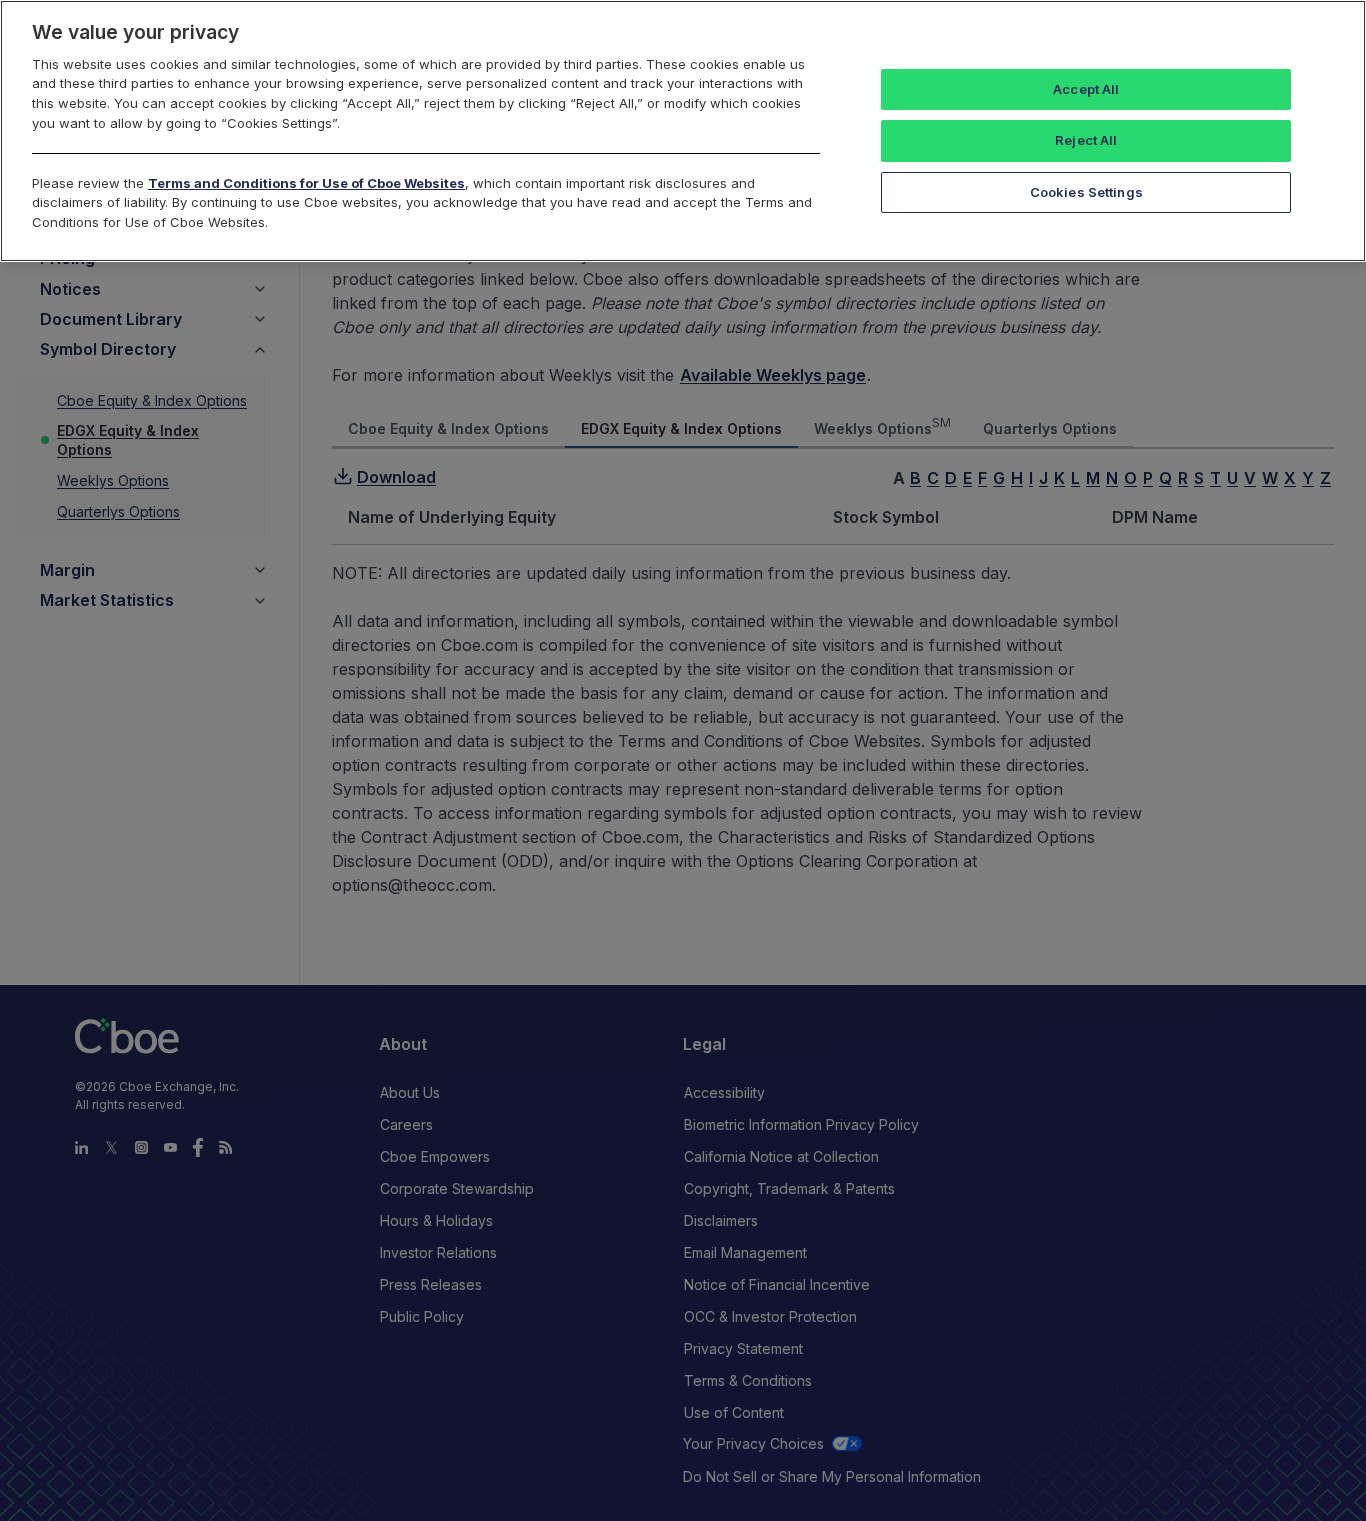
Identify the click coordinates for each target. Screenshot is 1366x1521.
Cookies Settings (1086, 192)
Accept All (1086, 89)
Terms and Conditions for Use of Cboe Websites (306, 183)
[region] (683, 131)
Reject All (1086, 140)
